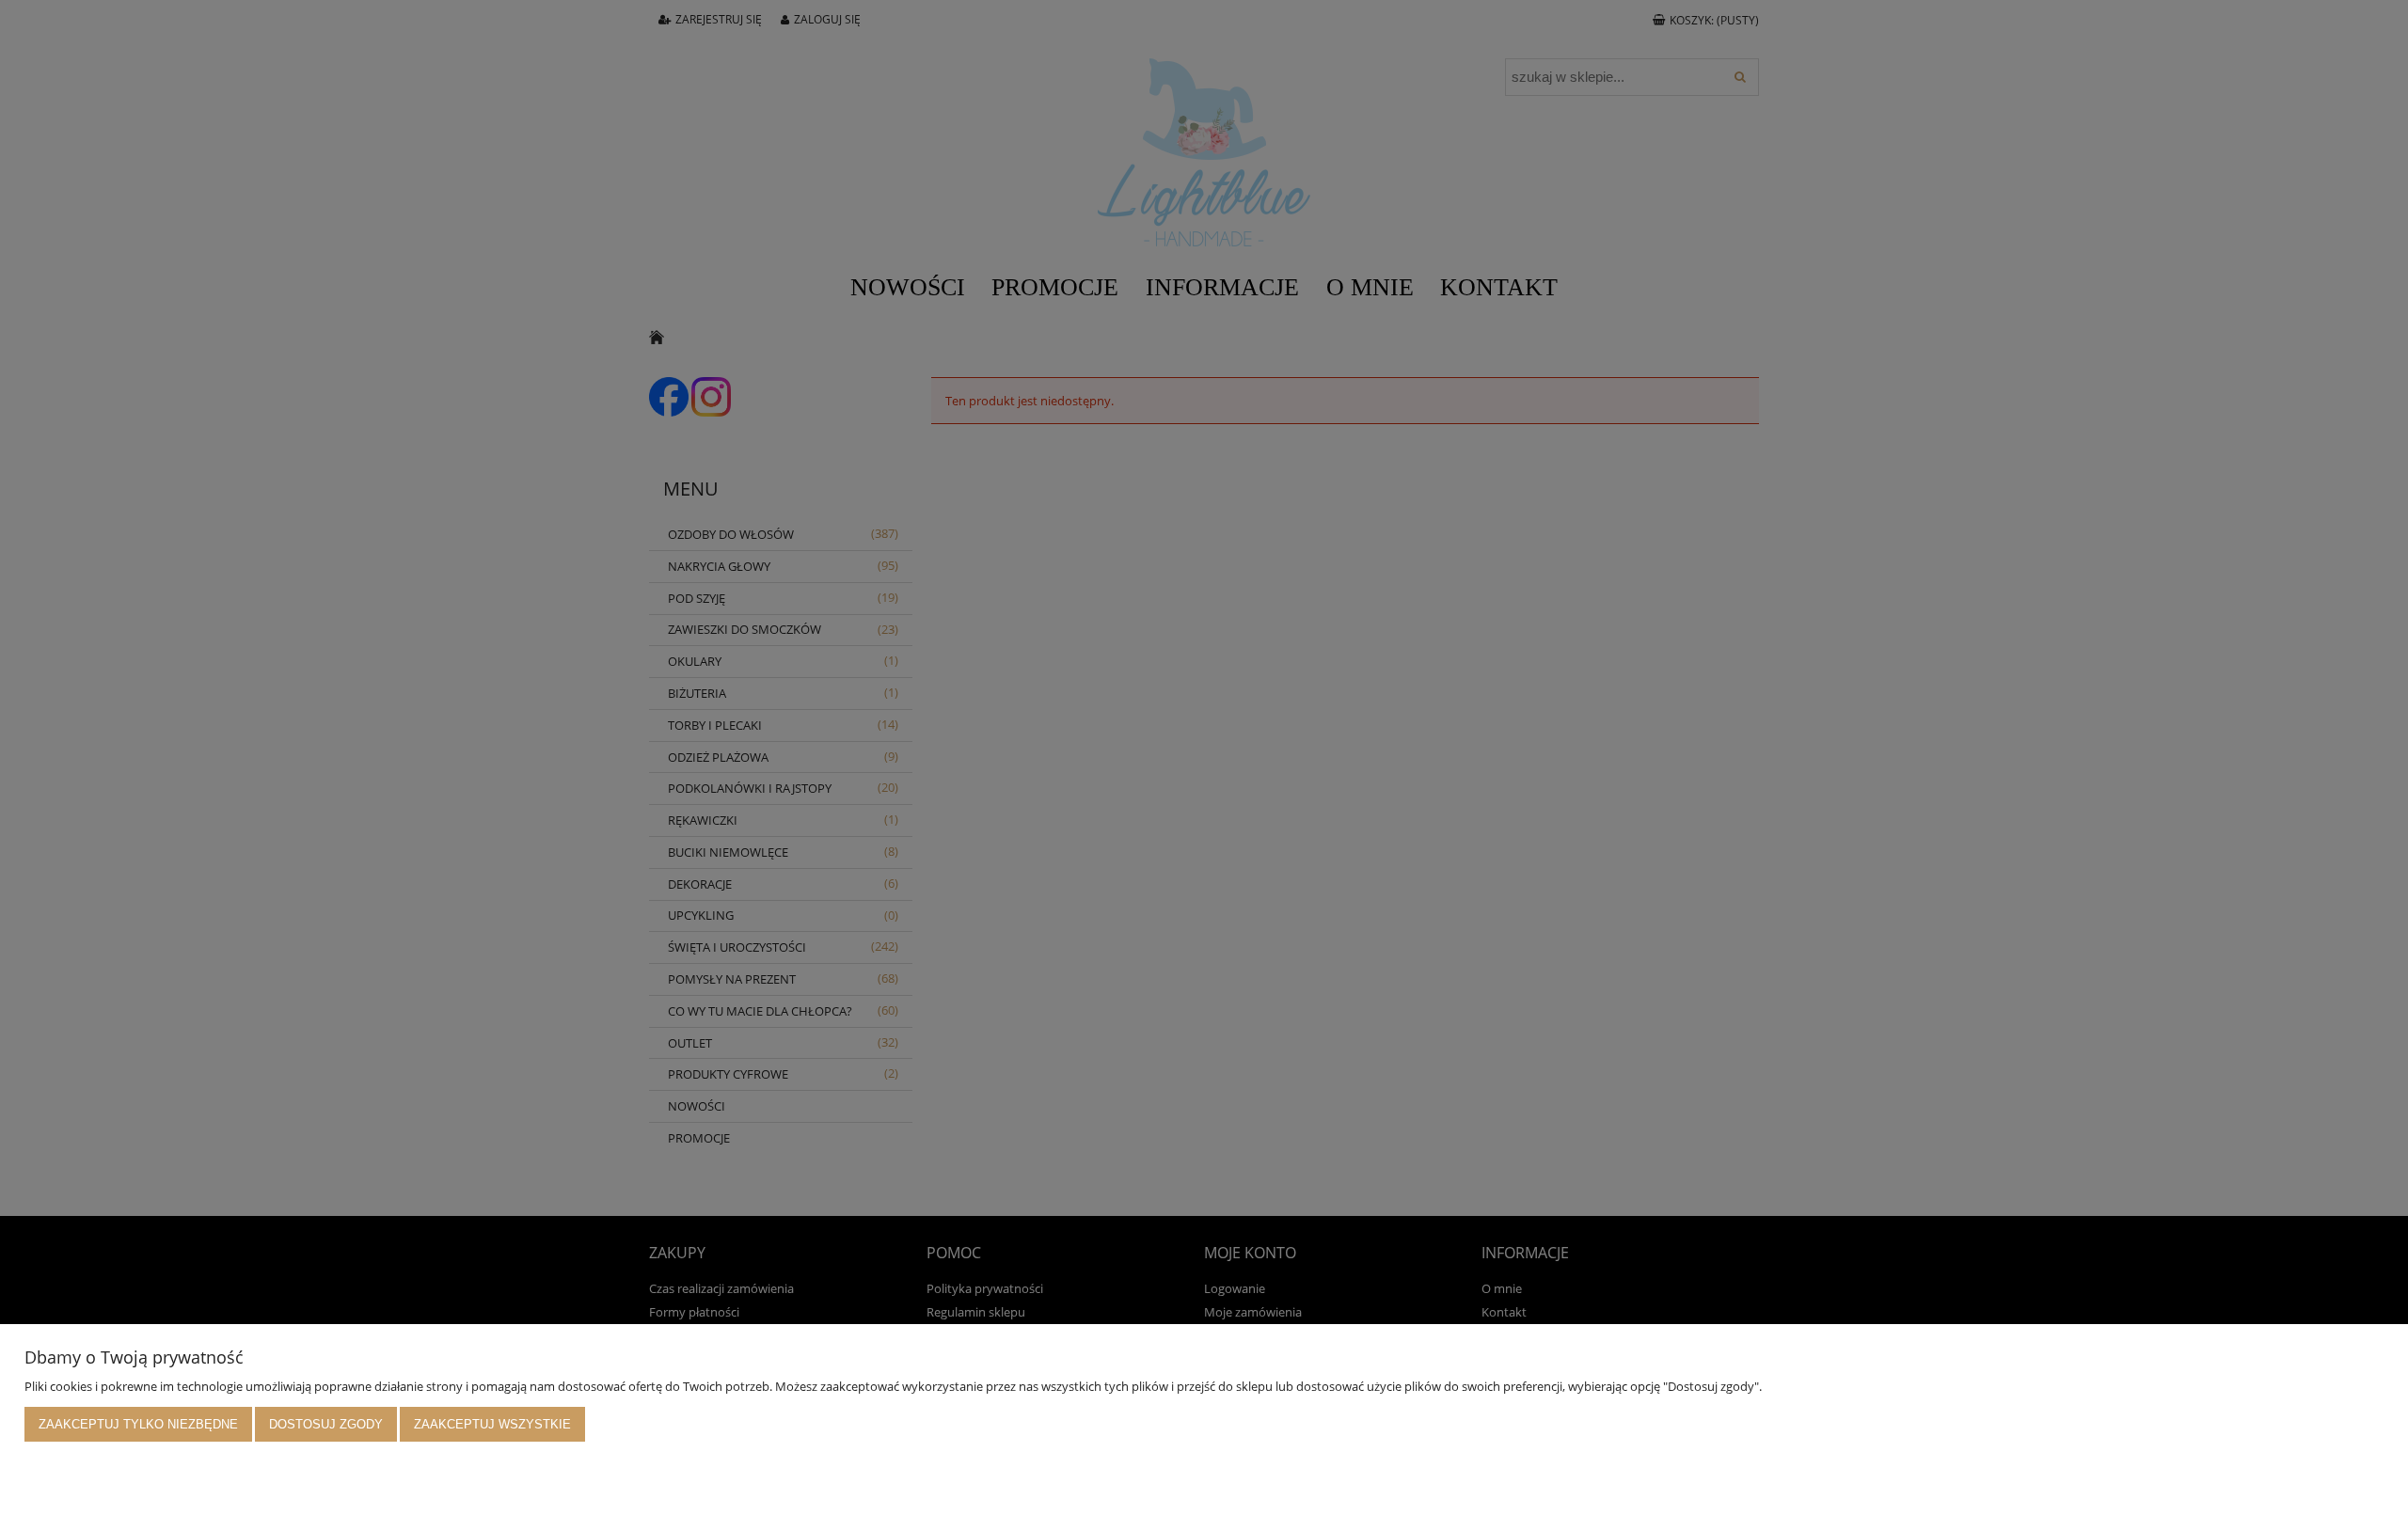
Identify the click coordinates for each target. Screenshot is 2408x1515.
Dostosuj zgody (326, 1424)
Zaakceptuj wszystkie (492, 1424)
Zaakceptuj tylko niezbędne (138, 1424)
